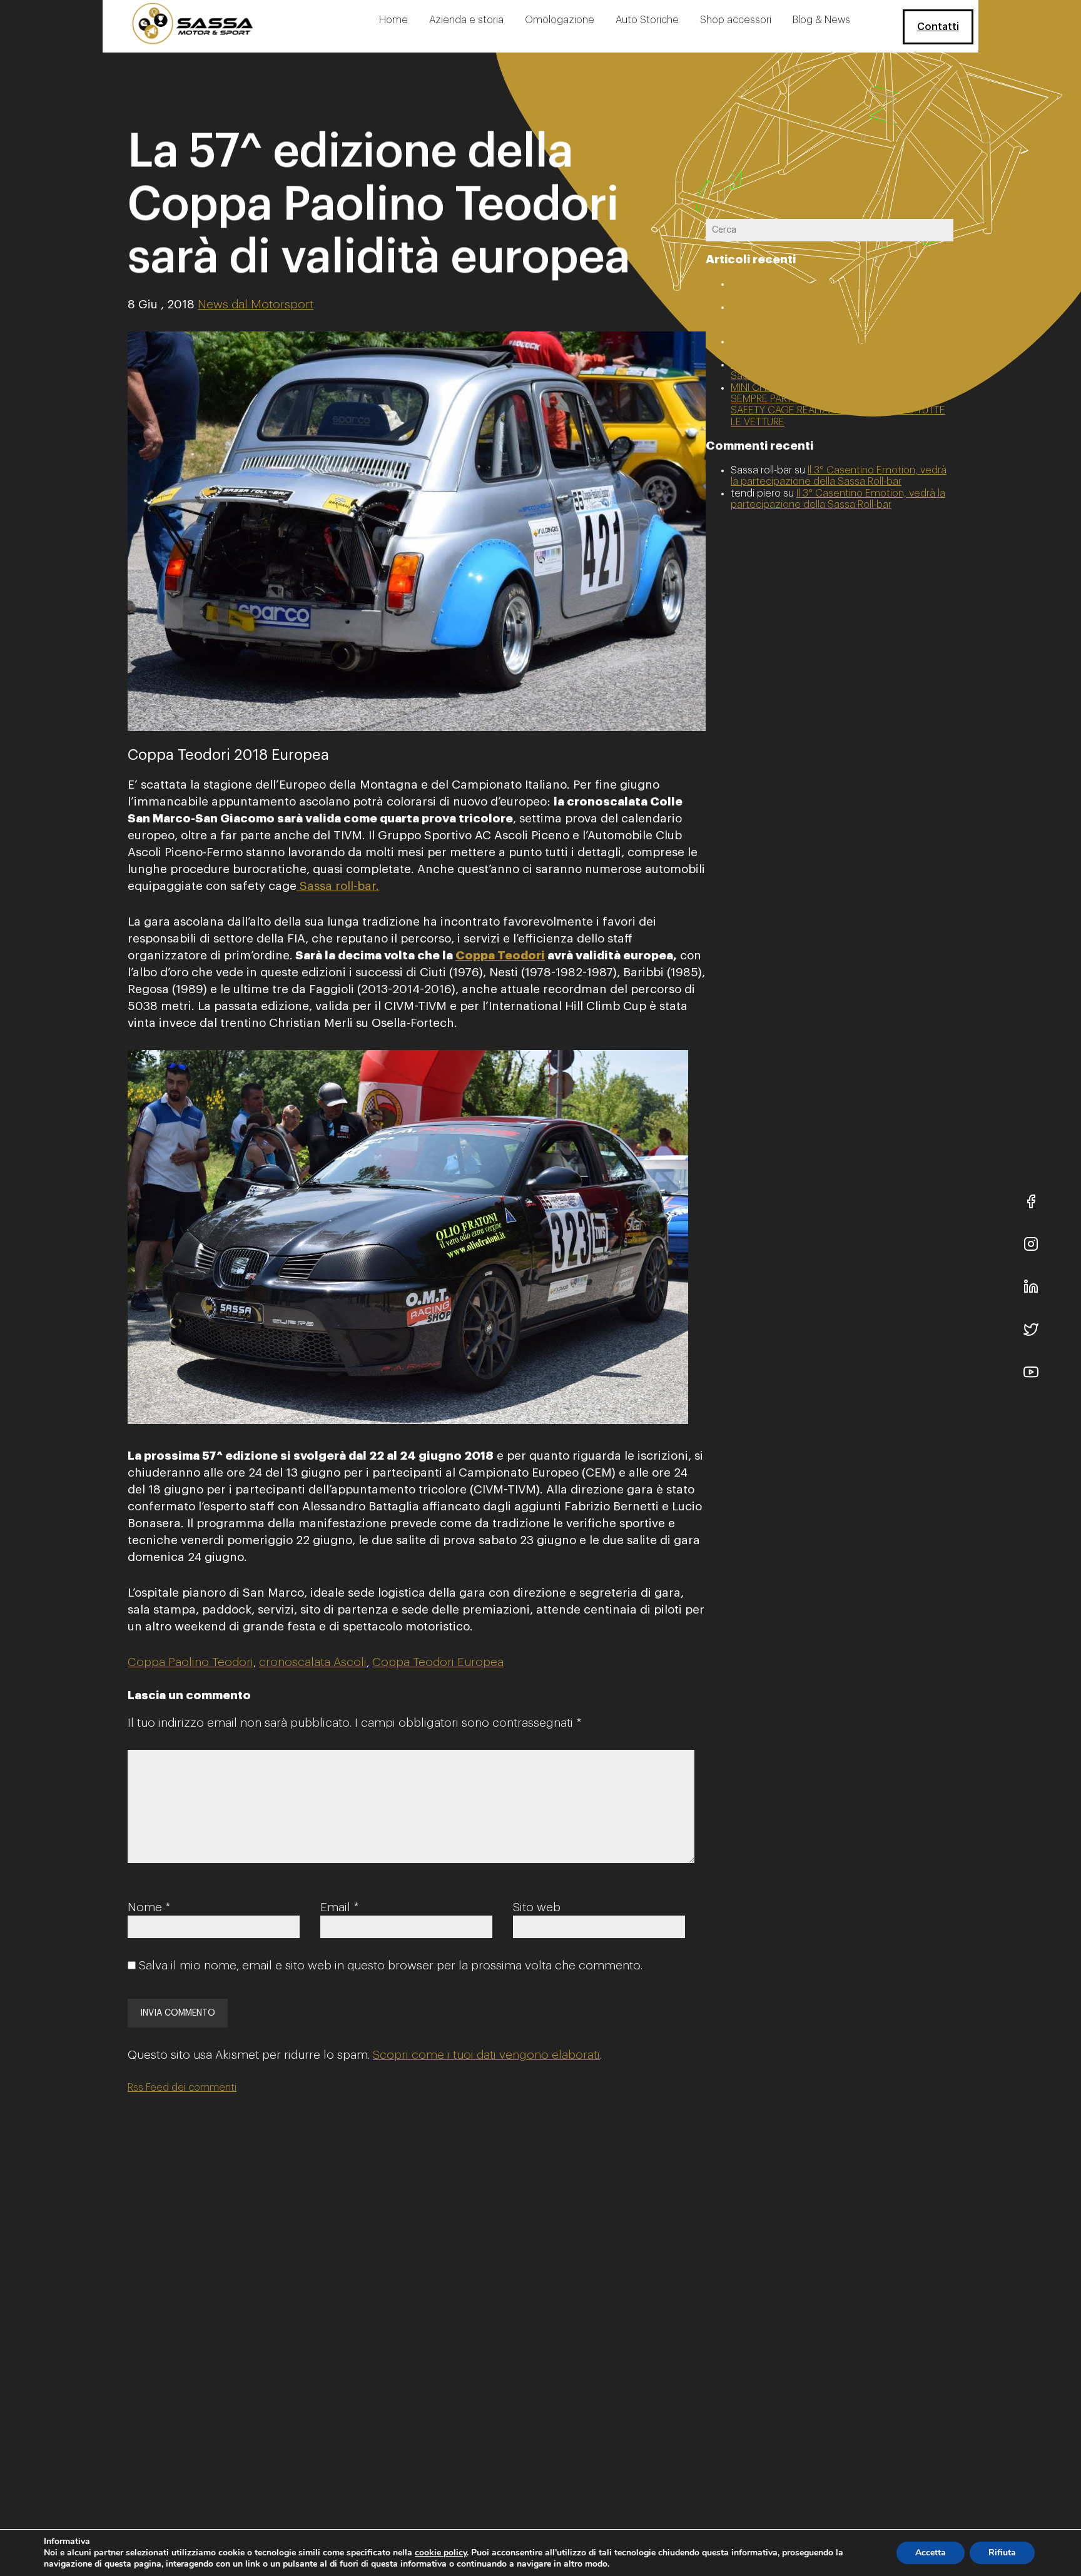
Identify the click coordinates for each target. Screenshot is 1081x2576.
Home (393, 20)
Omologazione (560, 20)
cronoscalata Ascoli (313, 1662)
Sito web (537, 1907)
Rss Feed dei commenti (182, 2088)
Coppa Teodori (500, 955)
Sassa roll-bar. (338, 886)
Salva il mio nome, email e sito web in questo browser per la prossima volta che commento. (391, 1965)
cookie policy (441, 2553)
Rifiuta (1002, 2553)
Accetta (931, 2553)
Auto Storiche (647, 20)
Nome (149, 1907)
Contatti (938, 27)
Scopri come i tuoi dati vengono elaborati (486, 2055)
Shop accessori (736, 20)
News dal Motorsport (256, 304)
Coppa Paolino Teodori (190, 1662)
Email (339, 1907)
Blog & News (821, 20)
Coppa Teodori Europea (438, 1662)
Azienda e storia (466, 20)
